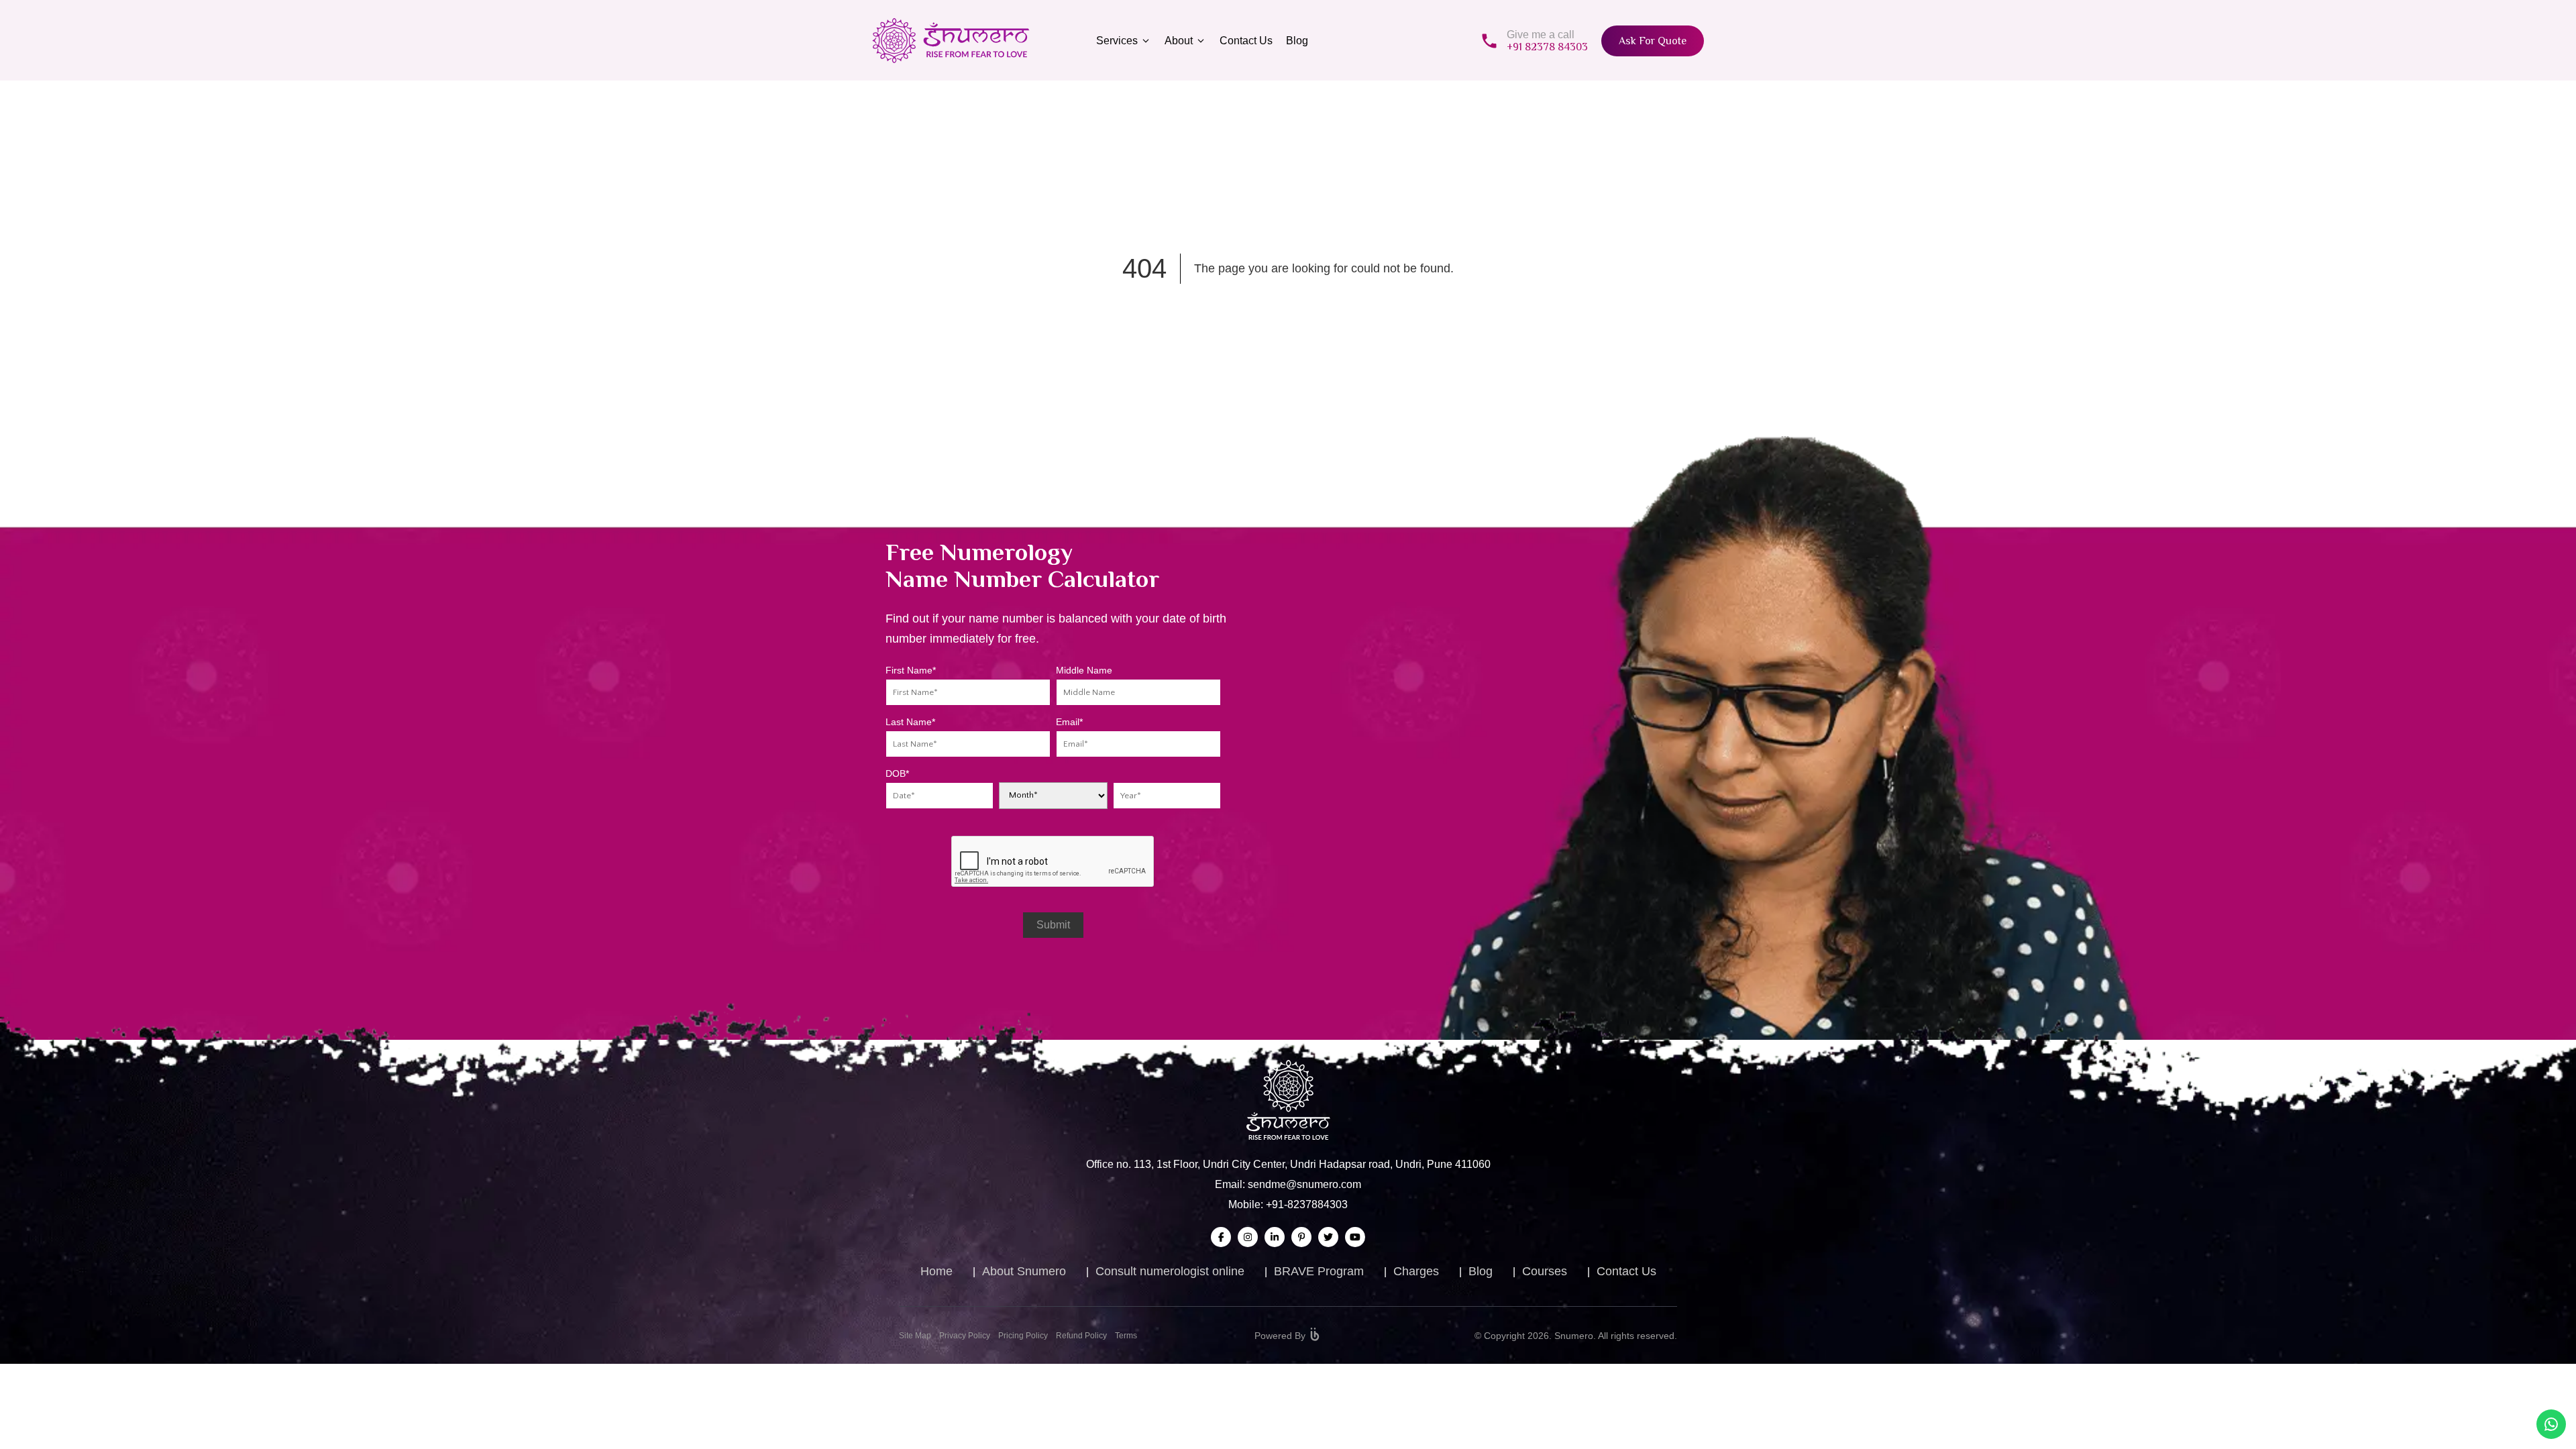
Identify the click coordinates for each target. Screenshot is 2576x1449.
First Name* (911, 670)
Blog (1297, 41)
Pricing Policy (1023, 1336)
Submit (1053, 925)
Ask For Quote (1653, 41)
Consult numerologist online (1170, 1271)
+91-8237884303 (1307, 1204)
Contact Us (1246, 41)
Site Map (915, 1336)
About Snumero (1024, 1271)
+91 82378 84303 (1547, 47)
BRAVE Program (1319, 1271)
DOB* (897, 773)
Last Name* (910, 722)
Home (936, 1271)
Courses (1545, 1271)
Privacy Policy (965, 1336)
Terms (1126, 1336)
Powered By (1280, 1336)
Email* (1069, 722)
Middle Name (1084, 670)
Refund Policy (1081, 1336)
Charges (1416, 1271)
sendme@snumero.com (1304, 1184)
